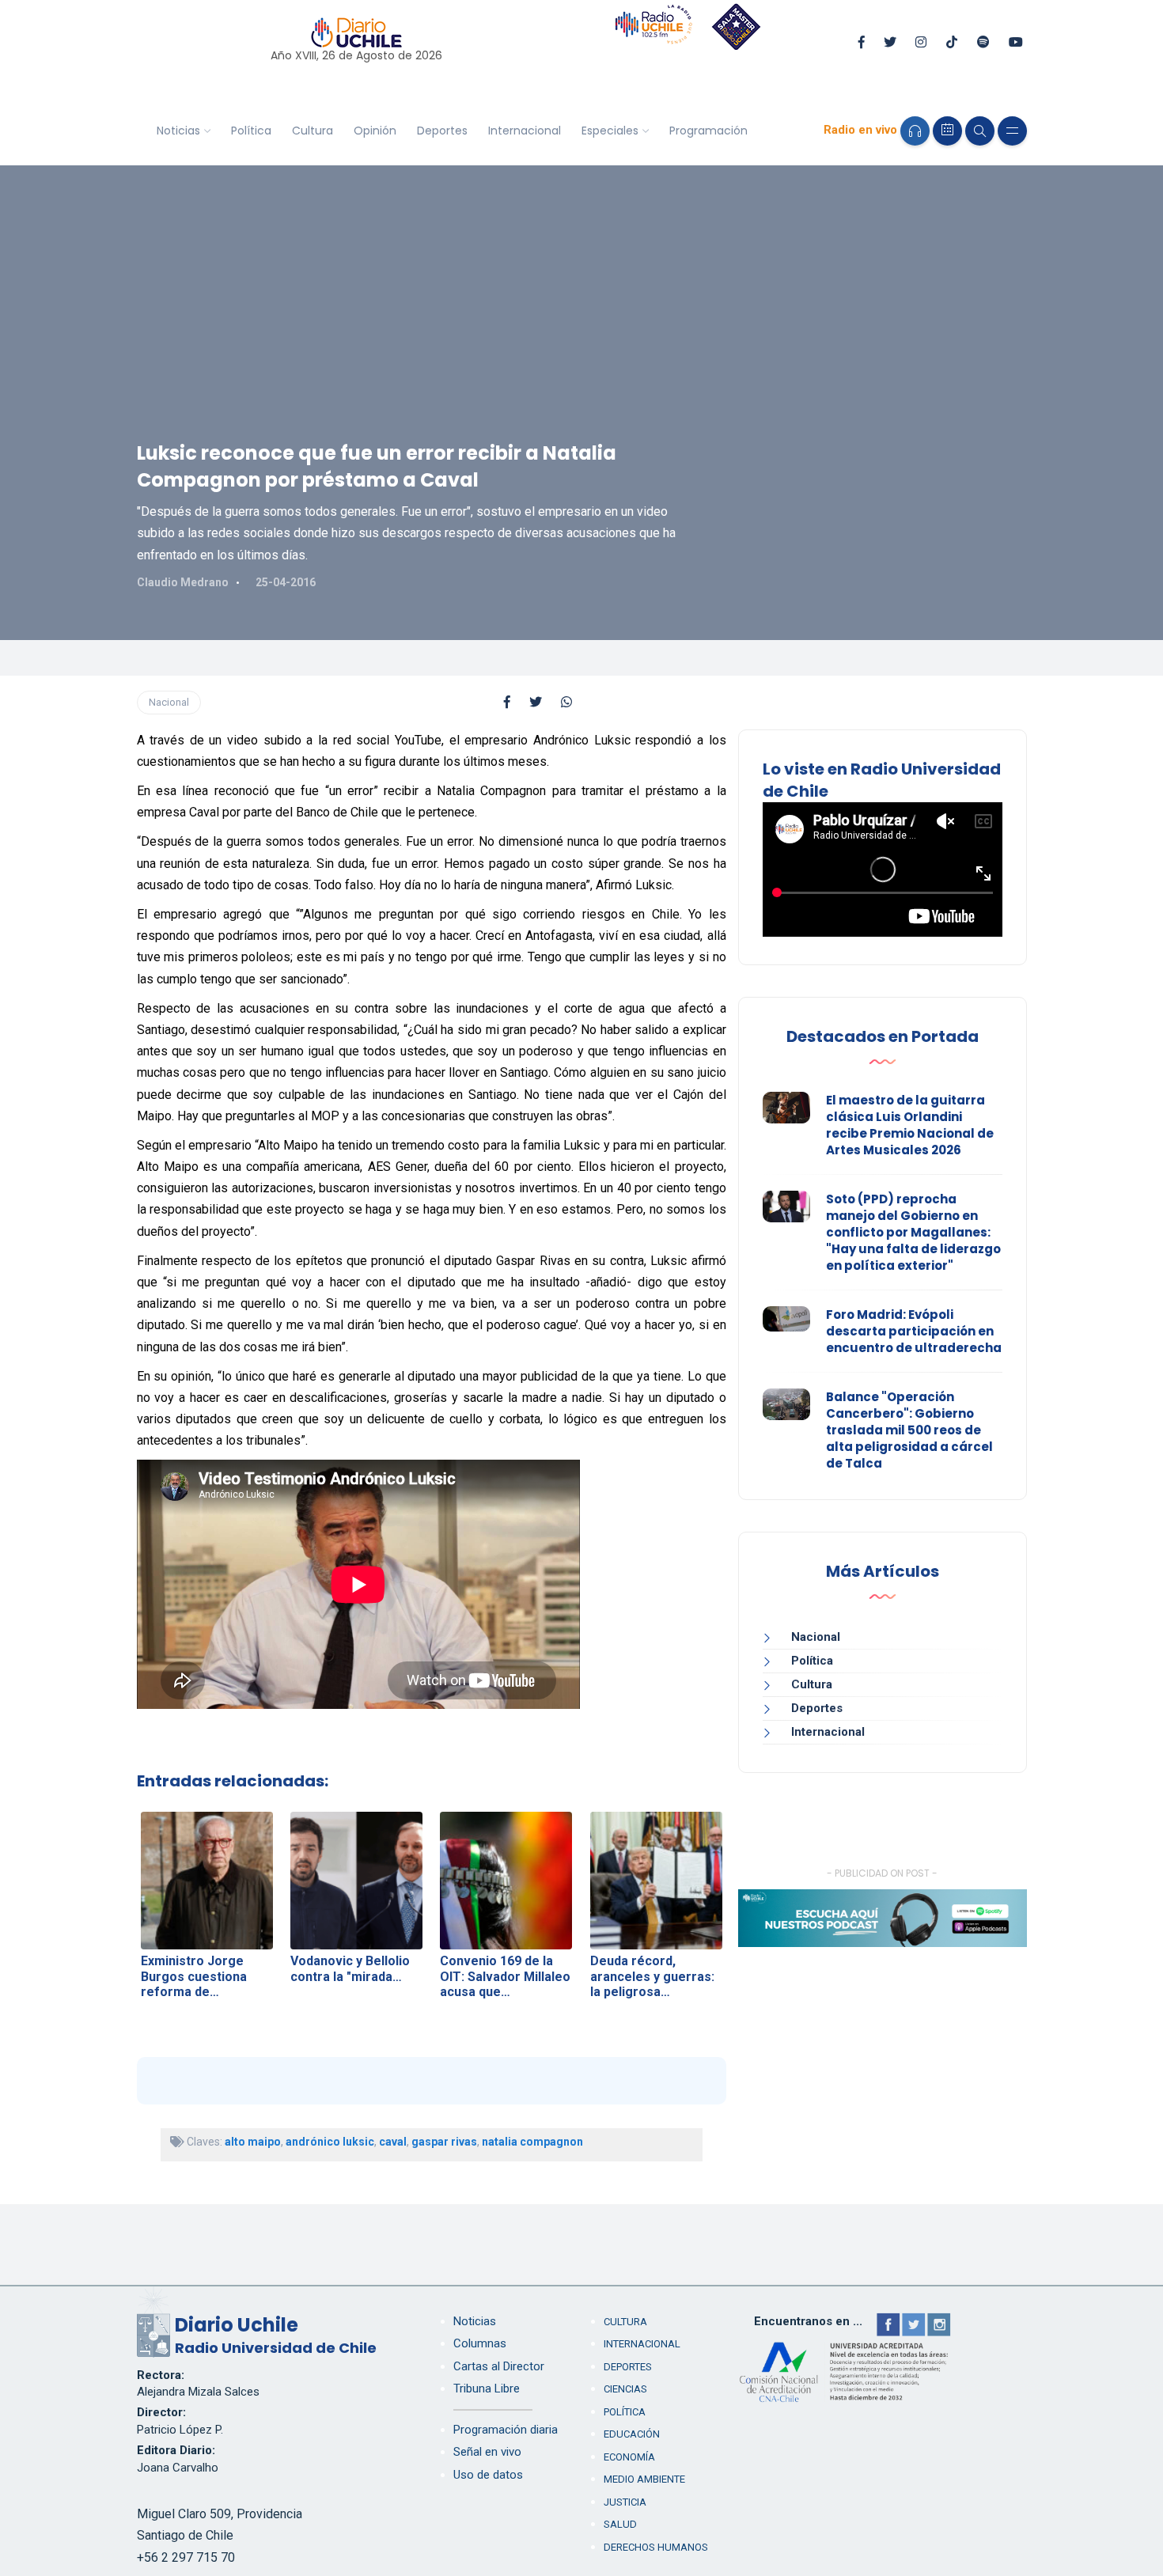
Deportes (442, 131)
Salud (620, 2524)
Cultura (313, 131)
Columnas (480, 2343)
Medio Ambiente (644, 2479)
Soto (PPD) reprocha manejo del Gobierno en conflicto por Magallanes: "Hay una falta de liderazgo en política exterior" (913, 1232)
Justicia (625, 2502)
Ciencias (625, 2389)
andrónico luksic (330, 2142)
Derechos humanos (656, 2547)
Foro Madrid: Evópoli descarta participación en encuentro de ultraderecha (914, 1331)
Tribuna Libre (487, 2388)
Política (251, 131)
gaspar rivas (444, 2142)
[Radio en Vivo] (915, 131)
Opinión (375, 131)
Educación (632, 2434)
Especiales (610, 131)
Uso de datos (488, 2475)
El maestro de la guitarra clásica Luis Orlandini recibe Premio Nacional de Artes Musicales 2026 (910, 1125)
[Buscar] (980, 131)
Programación (708, 131)
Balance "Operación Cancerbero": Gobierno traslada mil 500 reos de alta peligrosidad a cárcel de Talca (909, 1430)
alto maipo (253, 2142)
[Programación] (947, 131)
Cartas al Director (499, 2366)
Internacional (525, 131)
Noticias (178, 131)
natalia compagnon (532, 2142)
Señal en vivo (487, 2452)
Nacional (169, 702)
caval (393, 2142)
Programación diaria (506, 2430)
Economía (629, 2457)
